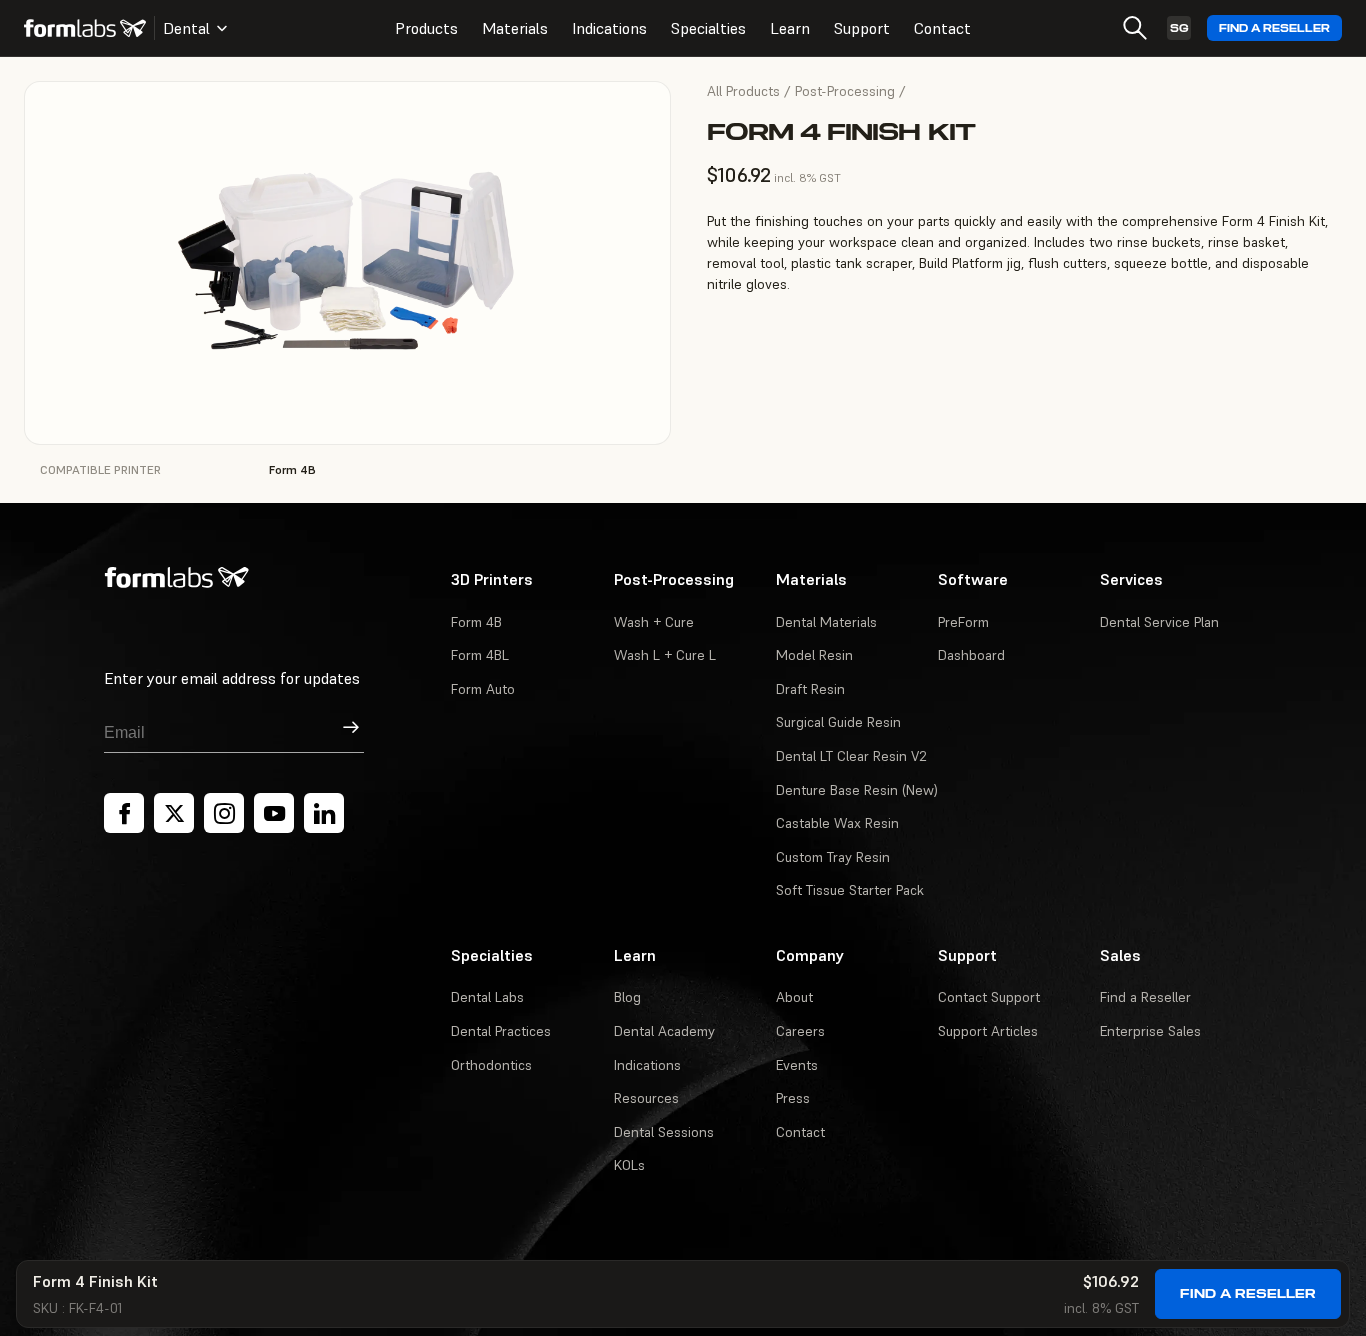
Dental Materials (826, 622)
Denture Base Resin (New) (857, 790)
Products (426, 28)
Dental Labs (487, 997)
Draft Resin (810, 689)
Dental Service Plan (1159, 622)
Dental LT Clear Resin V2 (851, 756)
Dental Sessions (664, 1132)
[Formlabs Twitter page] (174, 813)
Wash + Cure (654, 622)
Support (862, 28)
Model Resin (814, 655)
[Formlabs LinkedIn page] (324, 813)
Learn (790, 28)
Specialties (708, 28)
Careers (800, 1031)
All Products (743, 91)
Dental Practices (501, 1031)
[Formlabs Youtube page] (274, 813)
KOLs (629, 1165)
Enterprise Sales (1150, 1031)
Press (793, 1098)
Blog (627, 997)
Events (797, 1065)
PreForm (963, 622)
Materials (515, 28)
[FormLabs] (85, 28)
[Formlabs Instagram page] (224, 813)
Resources (646, 1098)
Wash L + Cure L (665, 655)
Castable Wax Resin (837, 823)
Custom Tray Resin (833, 857)
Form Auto (483, 689)
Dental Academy (664, 1031)
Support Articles (988, 1031)
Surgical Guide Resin (838, 722)
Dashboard (971, 655)
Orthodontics (491, 1065)
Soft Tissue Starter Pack (850, 890)
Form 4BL (480, 655)
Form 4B (476, 622)
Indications (609, 28)
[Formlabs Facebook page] (124, 813)
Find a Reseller (1274, 28)
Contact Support (989, 997)
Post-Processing (845, 91)
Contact (942, 28)
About (794, 997)
